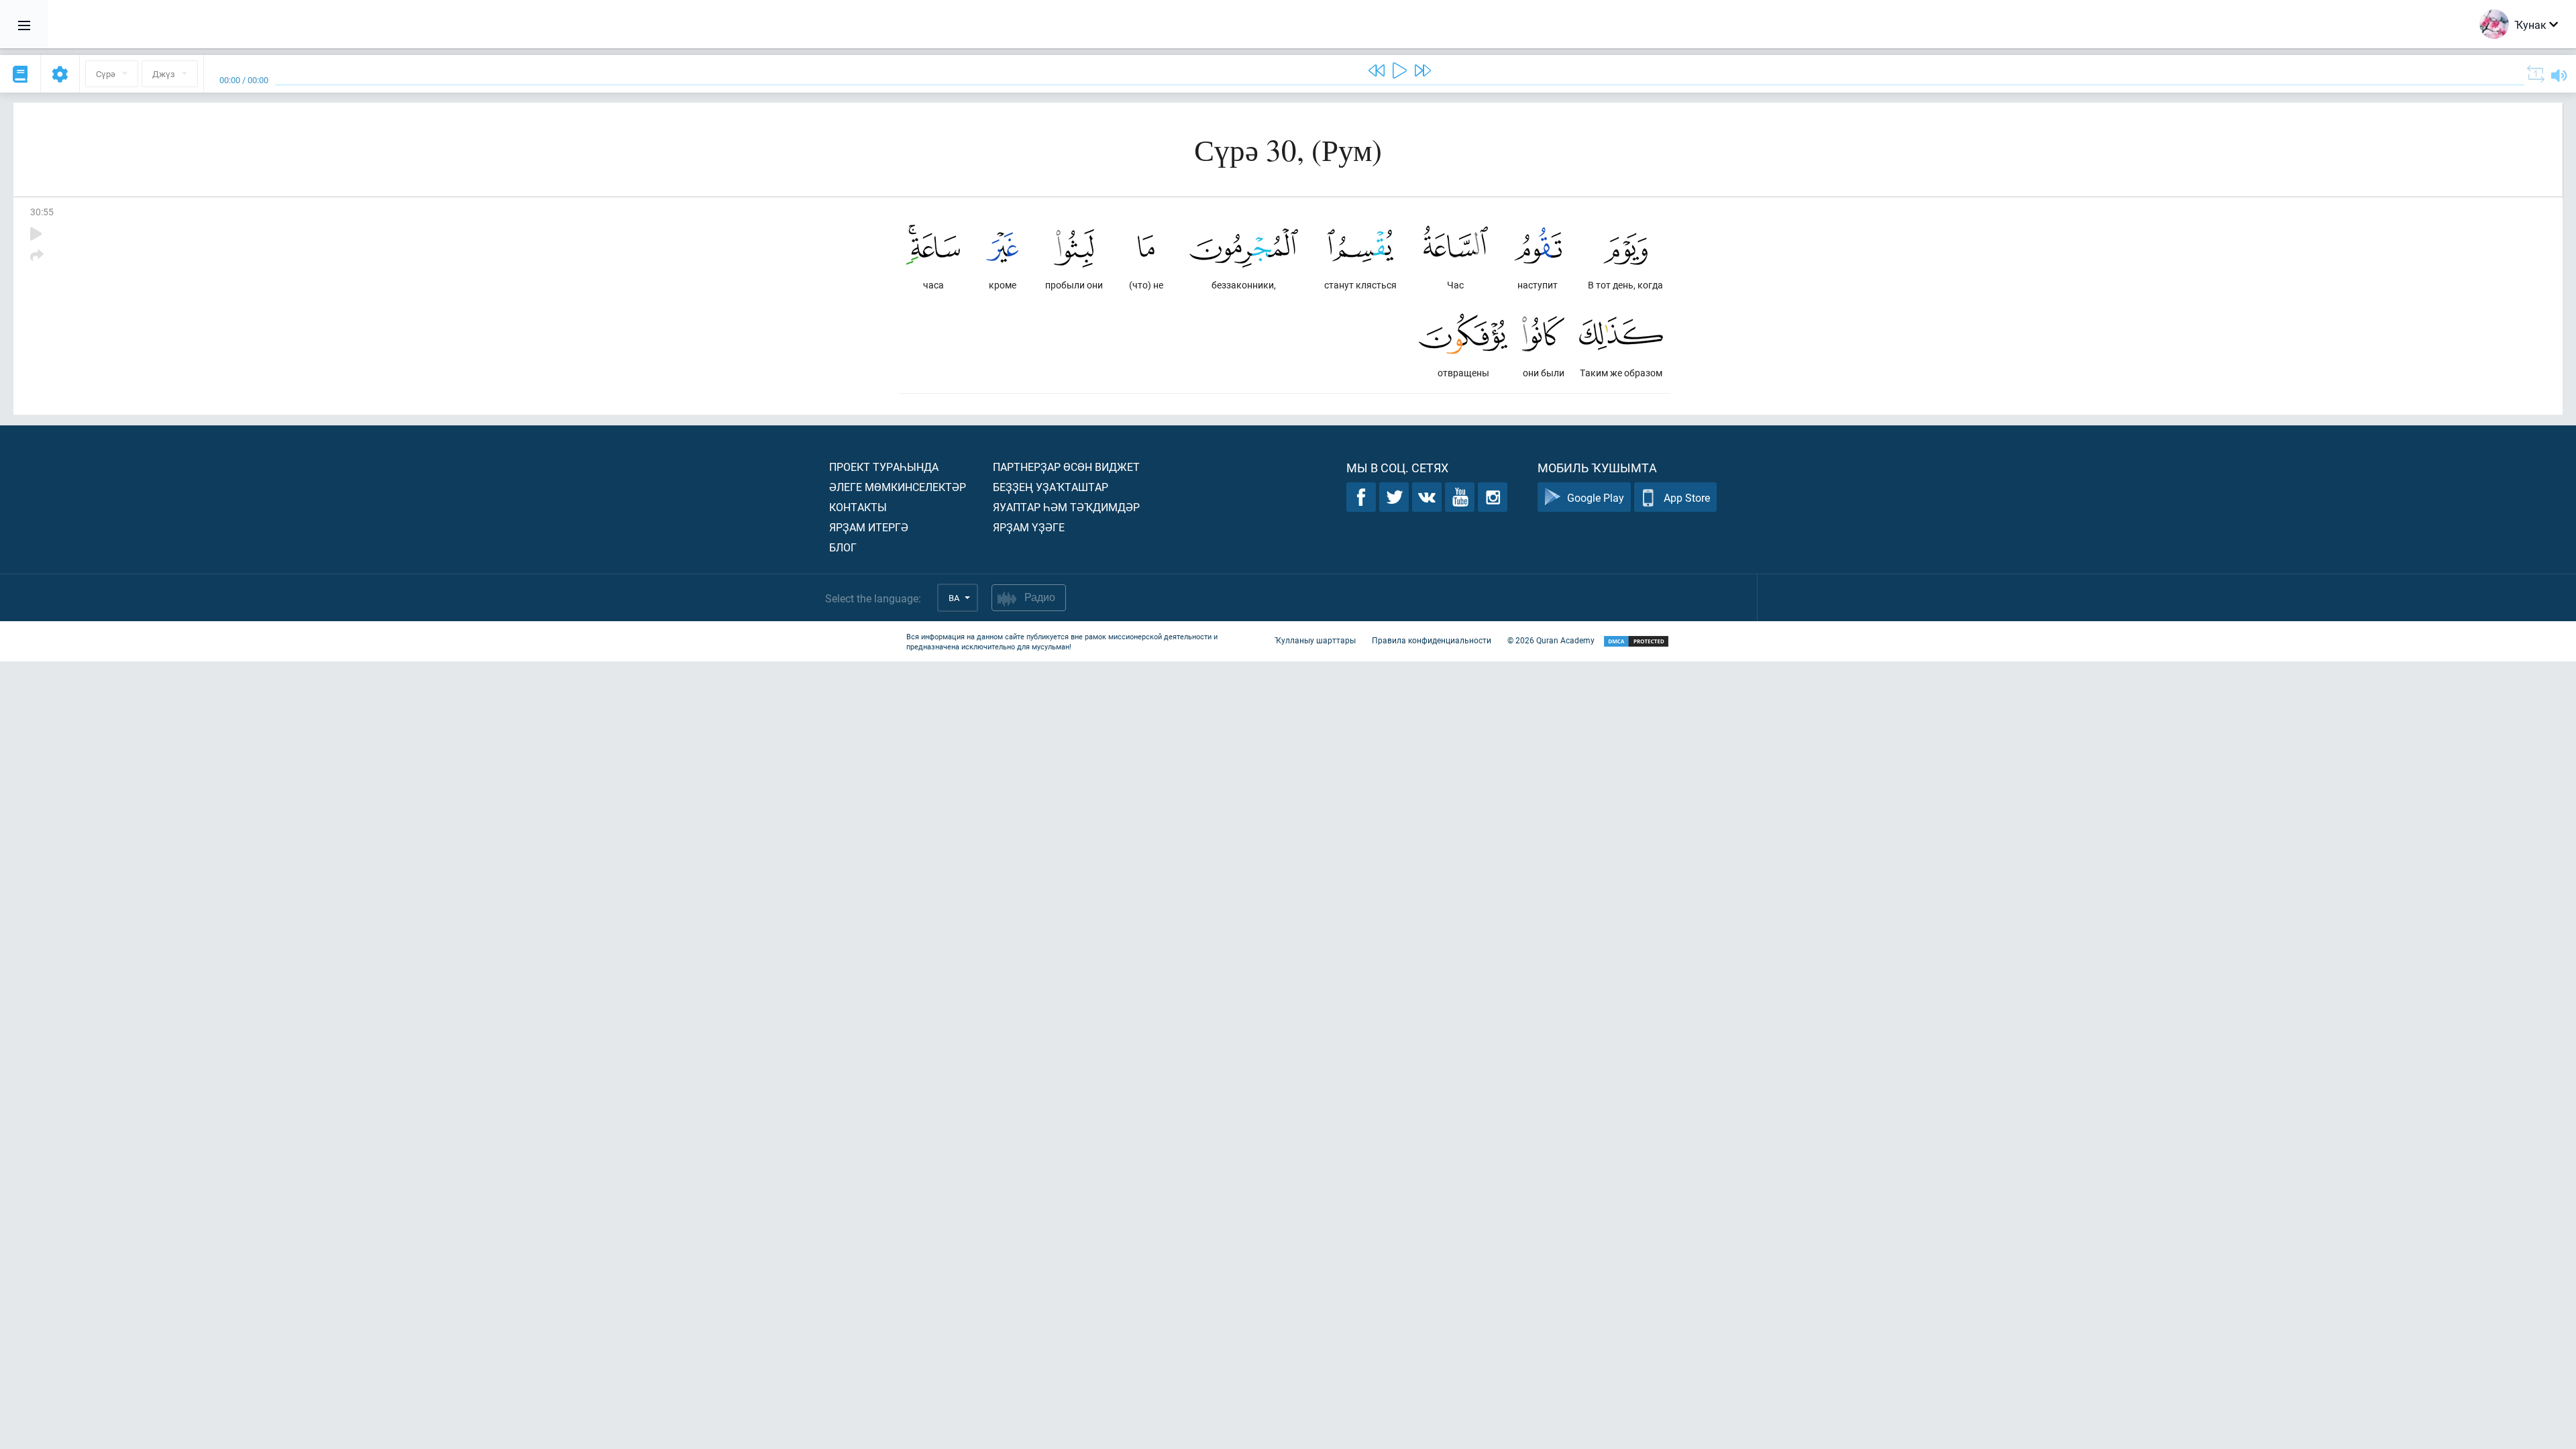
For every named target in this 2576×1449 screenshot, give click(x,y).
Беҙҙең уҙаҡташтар (1051, 487)
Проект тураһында (884, 467)
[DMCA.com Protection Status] (1636, 642)
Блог (843, 547)
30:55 (42, 212)
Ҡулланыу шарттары (1315, 640)
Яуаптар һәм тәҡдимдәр (1066, 507)
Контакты (858, 507)
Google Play (1596, 497)
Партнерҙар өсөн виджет (1066, 467)
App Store (1687, 497)
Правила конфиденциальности (1432, 640)
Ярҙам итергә (869, 527)
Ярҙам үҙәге (1029, 527)
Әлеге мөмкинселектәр (898, 487)
